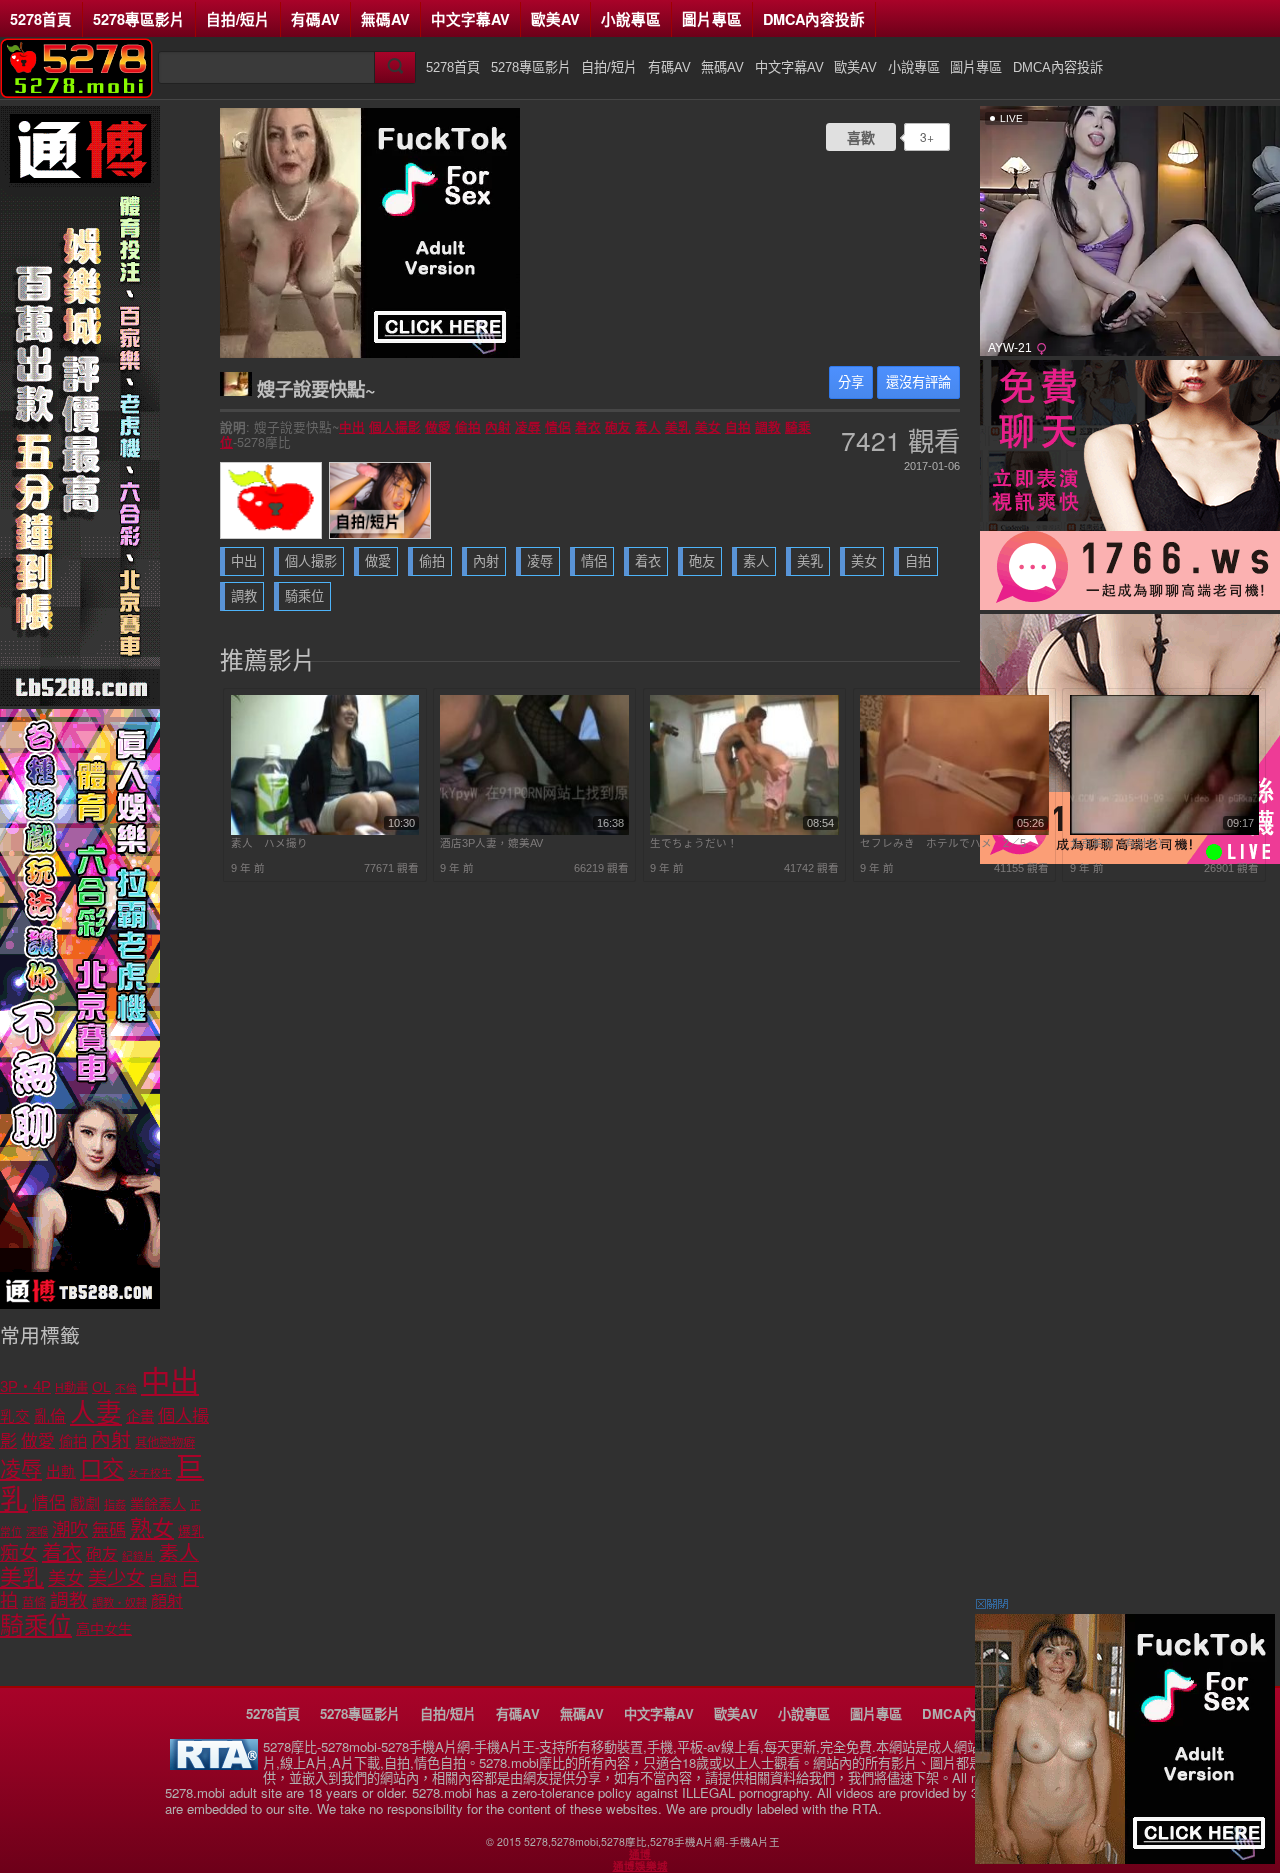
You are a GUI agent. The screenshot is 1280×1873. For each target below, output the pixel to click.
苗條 (34, 1603)
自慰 (163, 1580)
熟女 (152, 1528)
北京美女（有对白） (1119, 843)
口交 (102, 1469)
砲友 (618, 427)
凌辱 (528, 427)
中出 (352, 427)
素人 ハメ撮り (269, 843)
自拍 (738, 427)
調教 (768, 427)
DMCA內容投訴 (814, 19)
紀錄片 (138, 1556)
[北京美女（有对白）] (1164, 831)
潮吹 (70, 1529)
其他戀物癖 (165, 1443)
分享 (851, 382)
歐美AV (555, 19)
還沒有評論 (918, 382)
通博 (640, 1854)
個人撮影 (395, 427)
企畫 (140, 1417)
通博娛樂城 (640, 1866)
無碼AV (385, 19)
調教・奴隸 (119, 1603)
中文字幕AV (470, 19)
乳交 (15, 1417)
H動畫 (71, 1388)
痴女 (19, 1553)
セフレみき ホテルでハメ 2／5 (943, 843)
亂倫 (50, 1416)
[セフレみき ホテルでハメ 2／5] (954, 831)
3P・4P (25, 1387)
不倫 (126, 1388)
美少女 (116, 1578)
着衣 (588, 427)
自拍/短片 (238, 19)
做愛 (438, 427)
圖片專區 (712, 19)
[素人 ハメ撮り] (325, 831)
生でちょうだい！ (694, 843)
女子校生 (150, 1473)
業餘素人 (158, 1504)
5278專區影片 (139, 19)
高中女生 (104, 1629)
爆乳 (191, 1531)
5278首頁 (41, 19)
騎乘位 (304, 596)
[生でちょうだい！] (744, 831)
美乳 (678, 427)
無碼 (109, 1530)
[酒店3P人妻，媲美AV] (534, 831)
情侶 (558, 427)
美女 (708, 427)
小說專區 (631, 19)
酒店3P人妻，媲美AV (491, 843)
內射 (498, 427)
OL (101, 1387)
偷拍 (468, 427)
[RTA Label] (214, 1764)
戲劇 (85, 1503)
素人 (648, 427)
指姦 (115, 1505)
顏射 (167, 1601)
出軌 (61, 1472)
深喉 (37, 1532)
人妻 (96, 1413)
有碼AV (315, 19)
